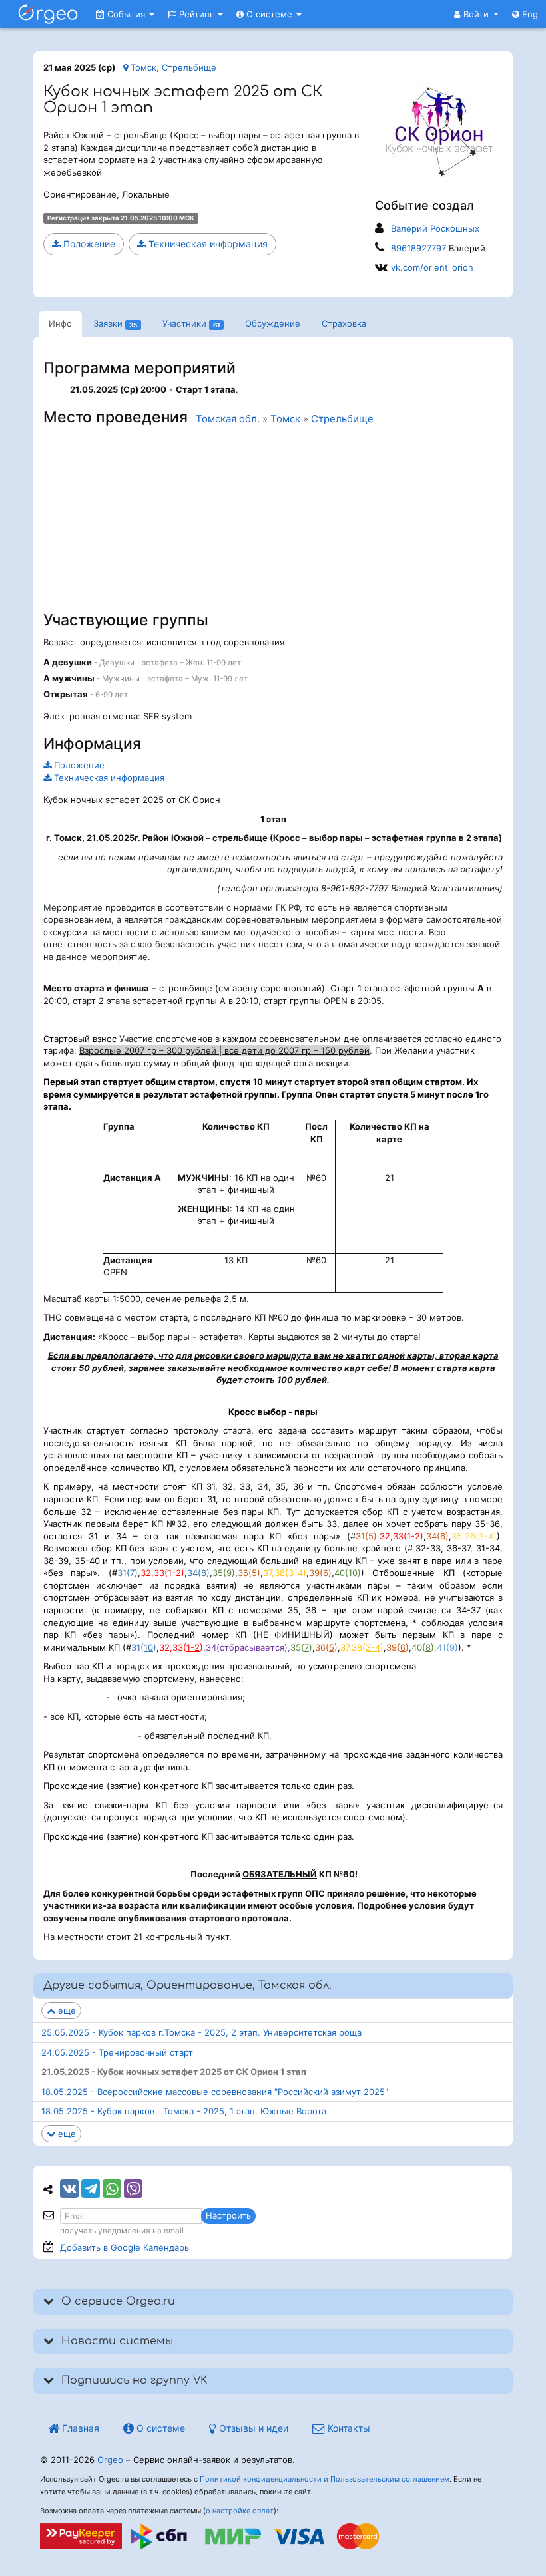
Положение (88, 244)
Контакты (348, 2428)
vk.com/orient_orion (432, 267)
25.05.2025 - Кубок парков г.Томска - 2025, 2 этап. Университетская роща (201, 2032)
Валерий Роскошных (435, 228)
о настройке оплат (240, 2511)
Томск (285, 419)
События (126, 14)
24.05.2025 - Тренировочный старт (117, 2052)
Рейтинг (196, 14)
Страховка (344, 323)
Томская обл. (228, 419)
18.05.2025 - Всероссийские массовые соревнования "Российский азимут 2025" (215, 2092)
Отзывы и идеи (252, 2428)
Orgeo (110, 2460)
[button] (476, 14)
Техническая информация (207, 244)
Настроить (228, 2215)
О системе (269, 14)
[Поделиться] (69, 2189)
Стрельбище (342, 419)
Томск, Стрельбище (172, 67)
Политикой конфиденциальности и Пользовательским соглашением (325, 2479)
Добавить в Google (125, 2247)
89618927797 (418, 248)
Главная (79, 2428)
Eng (529, 14)
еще (66, 2011)
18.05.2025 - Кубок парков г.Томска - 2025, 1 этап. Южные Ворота (184, 2111)
